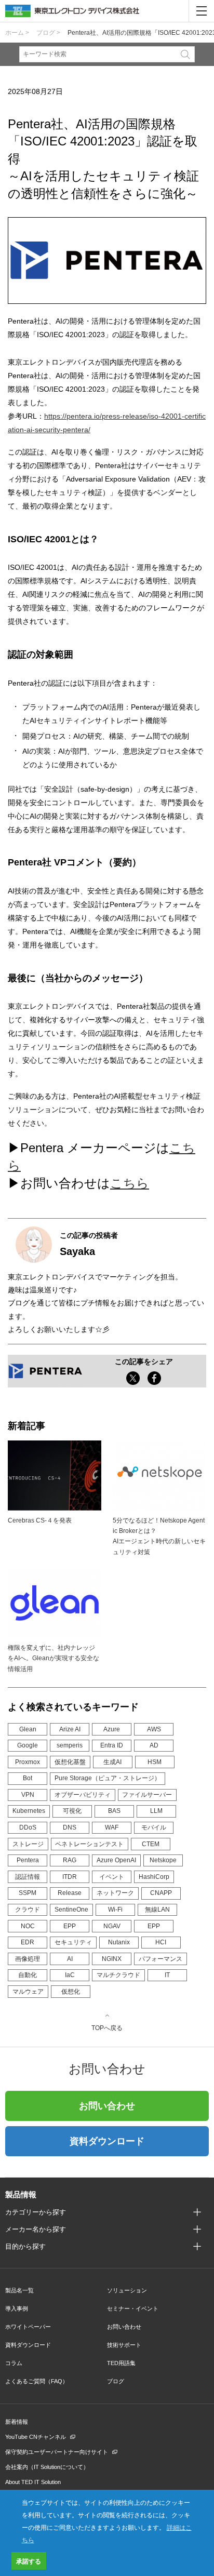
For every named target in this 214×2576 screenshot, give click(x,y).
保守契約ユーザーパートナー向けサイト (57, 2452)
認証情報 (28, 1877)
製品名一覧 (19, 2290)
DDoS (28, 1827)
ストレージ (28, 1844)
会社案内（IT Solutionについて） (47, 2467)
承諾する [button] (29, 2561)
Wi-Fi (115, 1910)
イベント (112, 1877)
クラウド (28, 1910)
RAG (70, 1860)
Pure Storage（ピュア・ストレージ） (108, 1778)
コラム (14, 2363)
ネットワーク (115, 1893)
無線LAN (157, 1910)
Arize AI (70, 1729)
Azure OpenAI (116, 1860)
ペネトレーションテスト (89, 1844)
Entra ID (112, 1745)
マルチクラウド (118, 1975)
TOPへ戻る (107, 2028)
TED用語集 (121, 2363)
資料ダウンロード (107, 2141)
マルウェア (28, 1992)
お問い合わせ (107, 2106)
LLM (156, 1811)
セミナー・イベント (133, 2308)
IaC (70, 1975)
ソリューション (127, 2290)
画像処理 (28, 1959)
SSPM (28, 1893)
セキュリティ (73, 1942)
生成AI (112, 1762)
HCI (161, 1942)
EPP (70, 1926)
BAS (114, 1811)
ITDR (70, 1877)
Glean (28, 1729)
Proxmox (28, 1762)
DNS (70, 1827)
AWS (154, 1729)
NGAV (112, 1926)
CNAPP (161, 1893)
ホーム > (17, 33)
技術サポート (124, 2345)
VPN (28, 1795)
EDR (28, 1942)
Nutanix (119, 1942)
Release (70, 1893)
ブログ (116, 2381)
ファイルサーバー (147, 1795)
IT (167, 1975)
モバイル (154, 1827)
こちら (130, 1183)
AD (154, 1745)
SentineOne (71, 1910)
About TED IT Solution (33, 2482)
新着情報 (17, 2422)
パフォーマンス (160, 1959)
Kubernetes (29, 1811)
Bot (28, 1778)
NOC (28, 1926)
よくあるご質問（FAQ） (37, 2381)
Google (28, 1745)
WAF (112, 1827)
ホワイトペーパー (28, 2327)
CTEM (151, 1844)
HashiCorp (154, 1877)
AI (70, 1959)
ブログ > (48, 33)
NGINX (112, 1959)
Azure (112, 1729)
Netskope (163, 1860)
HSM (155, 1762)
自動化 (28, 1975)
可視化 (72, 1811)
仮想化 (71, 1992)
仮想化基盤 (70, 1762)
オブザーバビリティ (83, 1795)
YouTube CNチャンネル (36, 2437)
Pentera (28, 1860)
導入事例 (17, 2308)
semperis (70, 1745)
